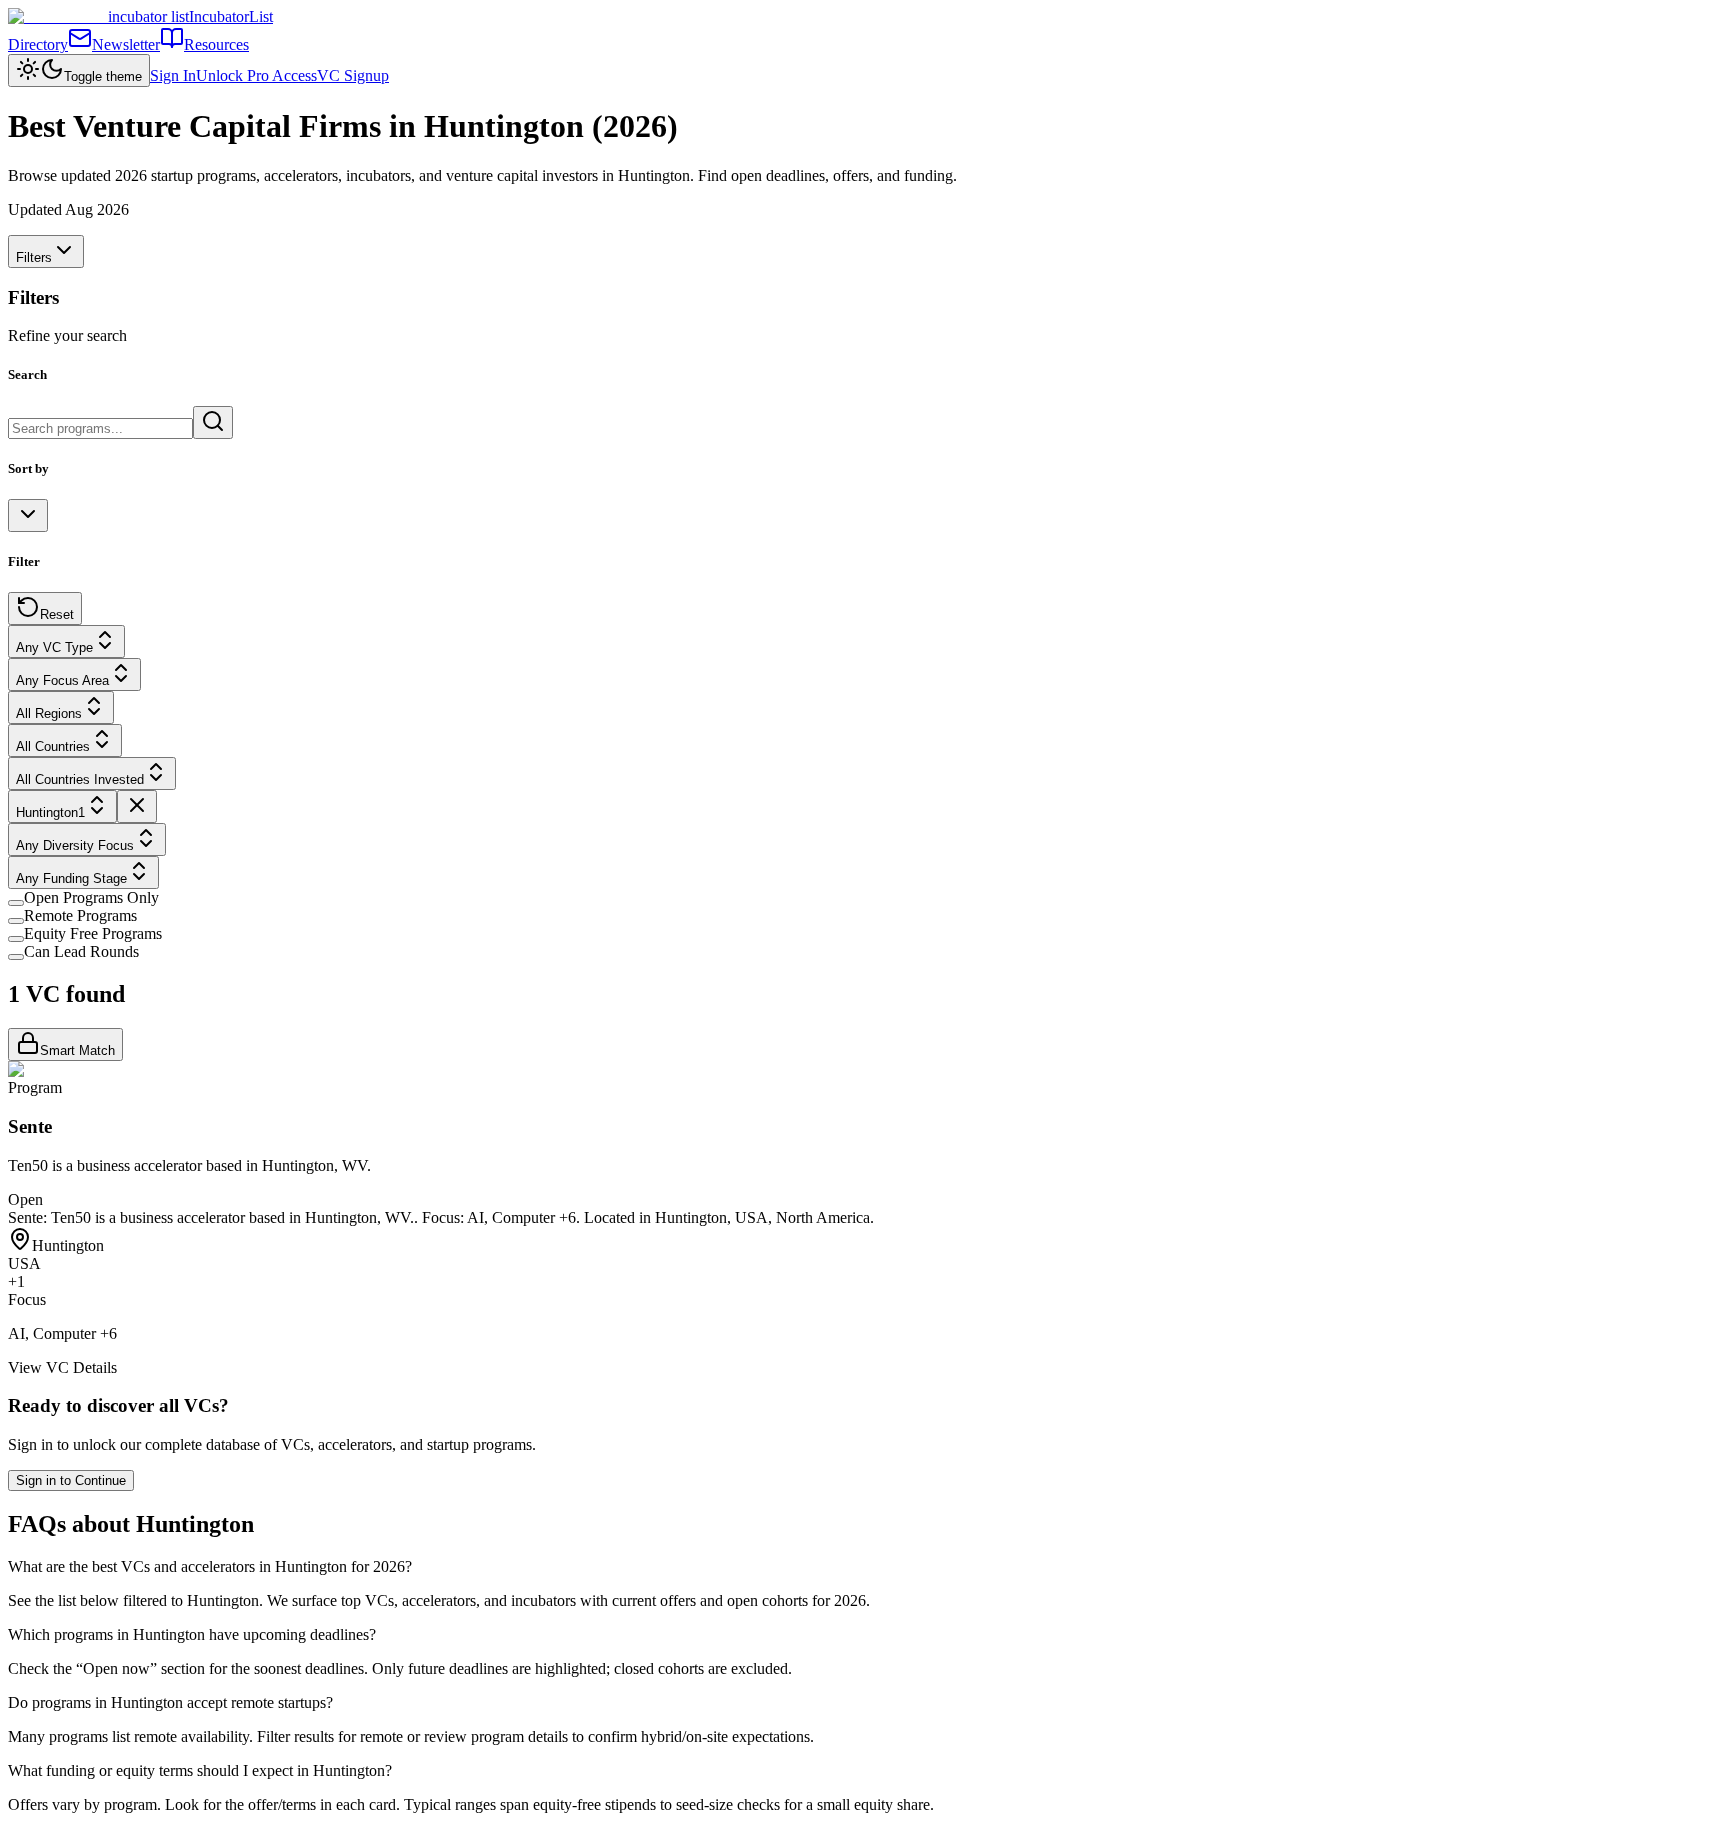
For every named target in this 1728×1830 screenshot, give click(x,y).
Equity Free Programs (93, 933)
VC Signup (353, 75)
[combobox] (28, 515)
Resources (216, 44)
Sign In (173, 75)
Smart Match (77, 1050)
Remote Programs (80, 915)
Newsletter (126, 44)
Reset (57, 614)
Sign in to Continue (71, 1480)
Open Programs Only (91, 897)
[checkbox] (16, 903)
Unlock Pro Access (256, 75)
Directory (38, 44)
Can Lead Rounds (81, 951)
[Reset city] (137, 806)
